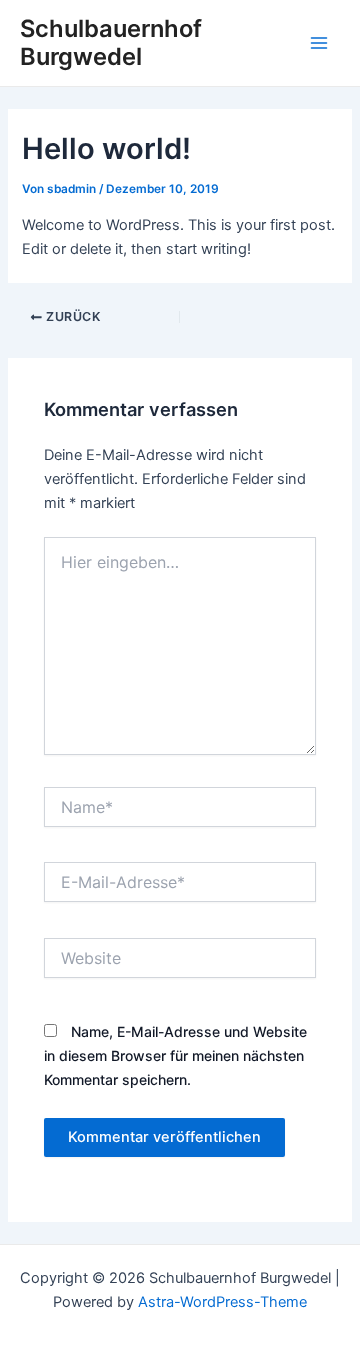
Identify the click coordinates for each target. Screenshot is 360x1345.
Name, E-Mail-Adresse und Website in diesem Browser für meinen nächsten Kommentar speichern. (175, 1055)
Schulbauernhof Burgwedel (111, 42)
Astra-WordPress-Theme (222, 1302)
